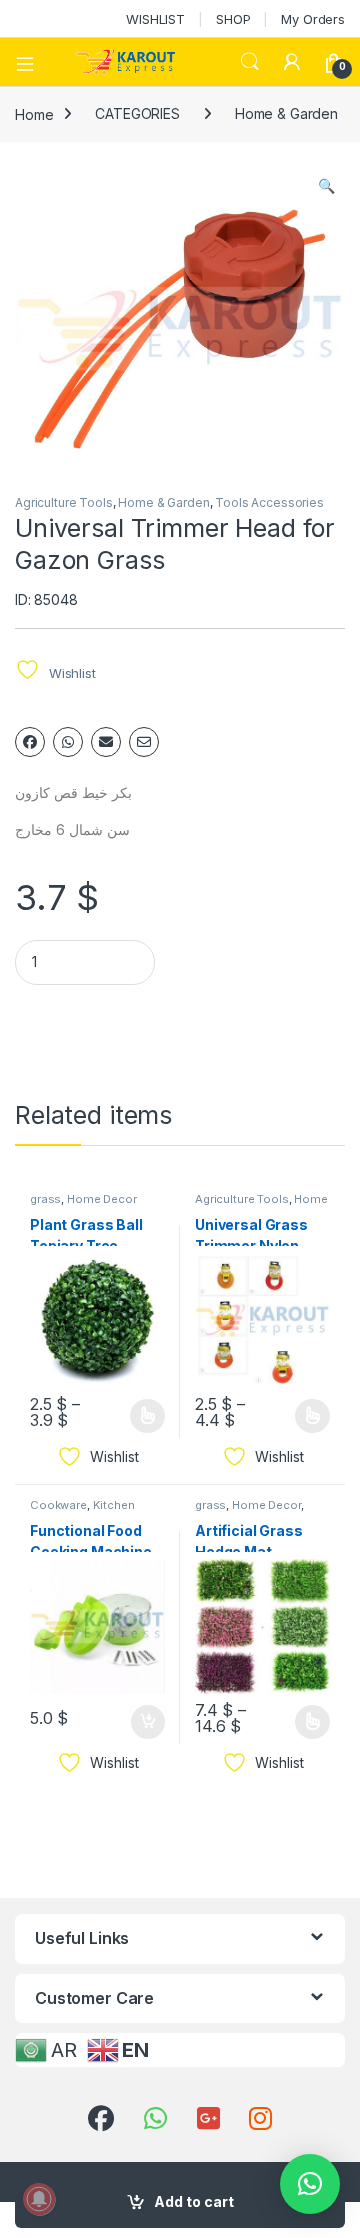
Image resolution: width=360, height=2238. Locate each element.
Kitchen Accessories (82, 1511)
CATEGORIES (137, 113)
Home (34, 113)
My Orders (313, 19)
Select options (141, 1416)
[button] (326, 186)
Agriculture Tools (64, 502)
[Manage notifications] (39, 2199)
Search (250, 62)
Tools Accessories (269, 502)
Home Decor (102, 1199)
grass (45, 1199)
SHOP (233, 19)
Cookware (58, 1505)
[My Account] (292, 62)
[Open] (32, 62)
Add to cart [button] (148, 1722)
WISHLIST (155, 19)
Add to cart (194, 2201)
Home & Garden (286, 113)
